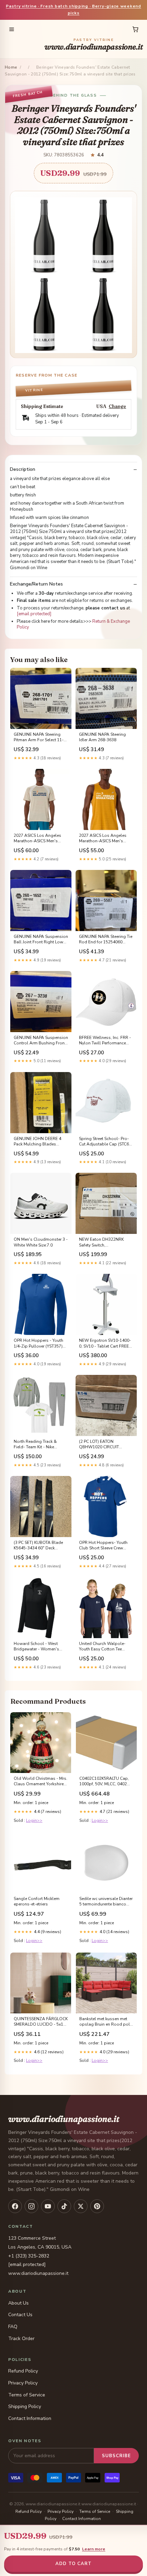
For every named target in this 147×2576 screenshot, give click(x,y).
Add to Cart (73, 2564)
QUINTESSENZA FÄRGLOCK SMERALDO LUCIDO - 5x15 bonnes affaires (41, 2022)
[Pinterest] (97, 2206)
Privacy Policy (23, 2383)
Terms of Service (27, 2395)
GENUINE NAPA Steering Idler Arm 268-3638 (102, 737)
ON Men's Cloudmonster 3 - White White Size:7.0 (41, 1242)
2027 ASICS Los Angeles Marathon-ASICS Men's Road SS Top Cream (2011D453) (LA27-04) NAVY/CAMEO (37, 839)
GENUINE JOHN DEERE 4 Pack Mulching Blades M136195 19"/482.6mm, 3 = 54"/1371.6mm (40, 1142)
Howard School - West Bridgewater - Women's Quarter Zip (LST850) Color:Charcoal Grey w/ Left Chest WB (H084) (40, 1647)
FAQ (13, 2327)
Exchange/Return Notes (36, 584)
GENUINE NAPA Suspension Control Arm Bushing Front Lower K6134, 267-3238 (41, 1041)
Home (11, 67)
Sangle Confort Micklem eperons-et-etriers (37, 1901)
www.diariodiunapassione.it (94, 45)
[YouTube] (48, 2206)
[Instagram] (31, 2206)
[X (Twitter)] (81, 2206)
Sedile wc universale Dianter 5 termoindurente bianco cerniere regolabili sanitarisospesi (106, 1902)
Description (23, 469)
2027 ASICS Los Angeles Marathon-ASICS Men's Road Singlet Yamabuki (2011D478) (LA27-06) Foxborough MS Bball (103, 839)
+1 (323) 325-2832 (29, 2256)
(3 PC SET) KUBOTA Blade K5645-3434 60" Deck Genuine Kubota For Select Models (39, 1546)
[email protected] (34, 614)
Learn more (94, 2549)
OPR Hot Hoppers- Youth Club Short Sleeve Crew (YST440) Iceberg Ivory (103, 1546)
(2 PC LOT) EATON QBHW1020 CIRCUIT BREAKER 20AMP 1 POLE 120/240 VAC (103, 1445)
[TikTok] (64, 2206)
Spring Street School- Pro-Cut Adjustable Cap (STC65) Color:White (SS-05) (106, 1142)
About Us (18, 2303)
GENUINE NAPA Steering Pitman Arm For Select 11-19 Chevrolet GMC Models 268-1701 (39, 737)
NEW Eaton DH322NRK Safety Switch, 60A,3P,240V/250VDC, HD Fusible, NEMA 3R (104, 1242)
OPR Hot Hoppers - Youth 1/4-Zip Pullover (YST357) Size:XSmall (38, 1343)
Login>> (34, 1820)
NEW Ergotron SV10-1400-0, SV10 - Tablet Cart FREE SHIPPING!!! (105, 1343)
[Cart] (135, 29)
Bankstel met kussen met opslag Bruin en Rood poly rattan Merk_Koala (106, 2022)
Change (117, 406)
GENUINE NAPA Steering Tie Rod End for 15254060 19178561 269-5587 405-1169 (106, 940)
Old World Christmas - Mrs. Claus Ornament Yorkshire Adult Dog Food (41, 1782)
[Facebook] (15, 2206)
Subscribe (116, 2456)
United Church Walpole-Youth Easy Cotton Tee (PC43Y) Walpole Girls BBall (102, 1647)
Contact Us (20, 2315)
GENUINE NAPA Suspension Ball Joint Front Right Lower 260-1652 (41, 940)
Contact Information (30, 2418)
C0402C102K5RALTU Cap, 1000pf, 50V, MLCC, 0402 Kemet (104, 1782)
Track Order (21, 2339)
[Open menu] (12, 29)
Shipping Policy (25, 2406)
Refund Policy (23, 2371)
